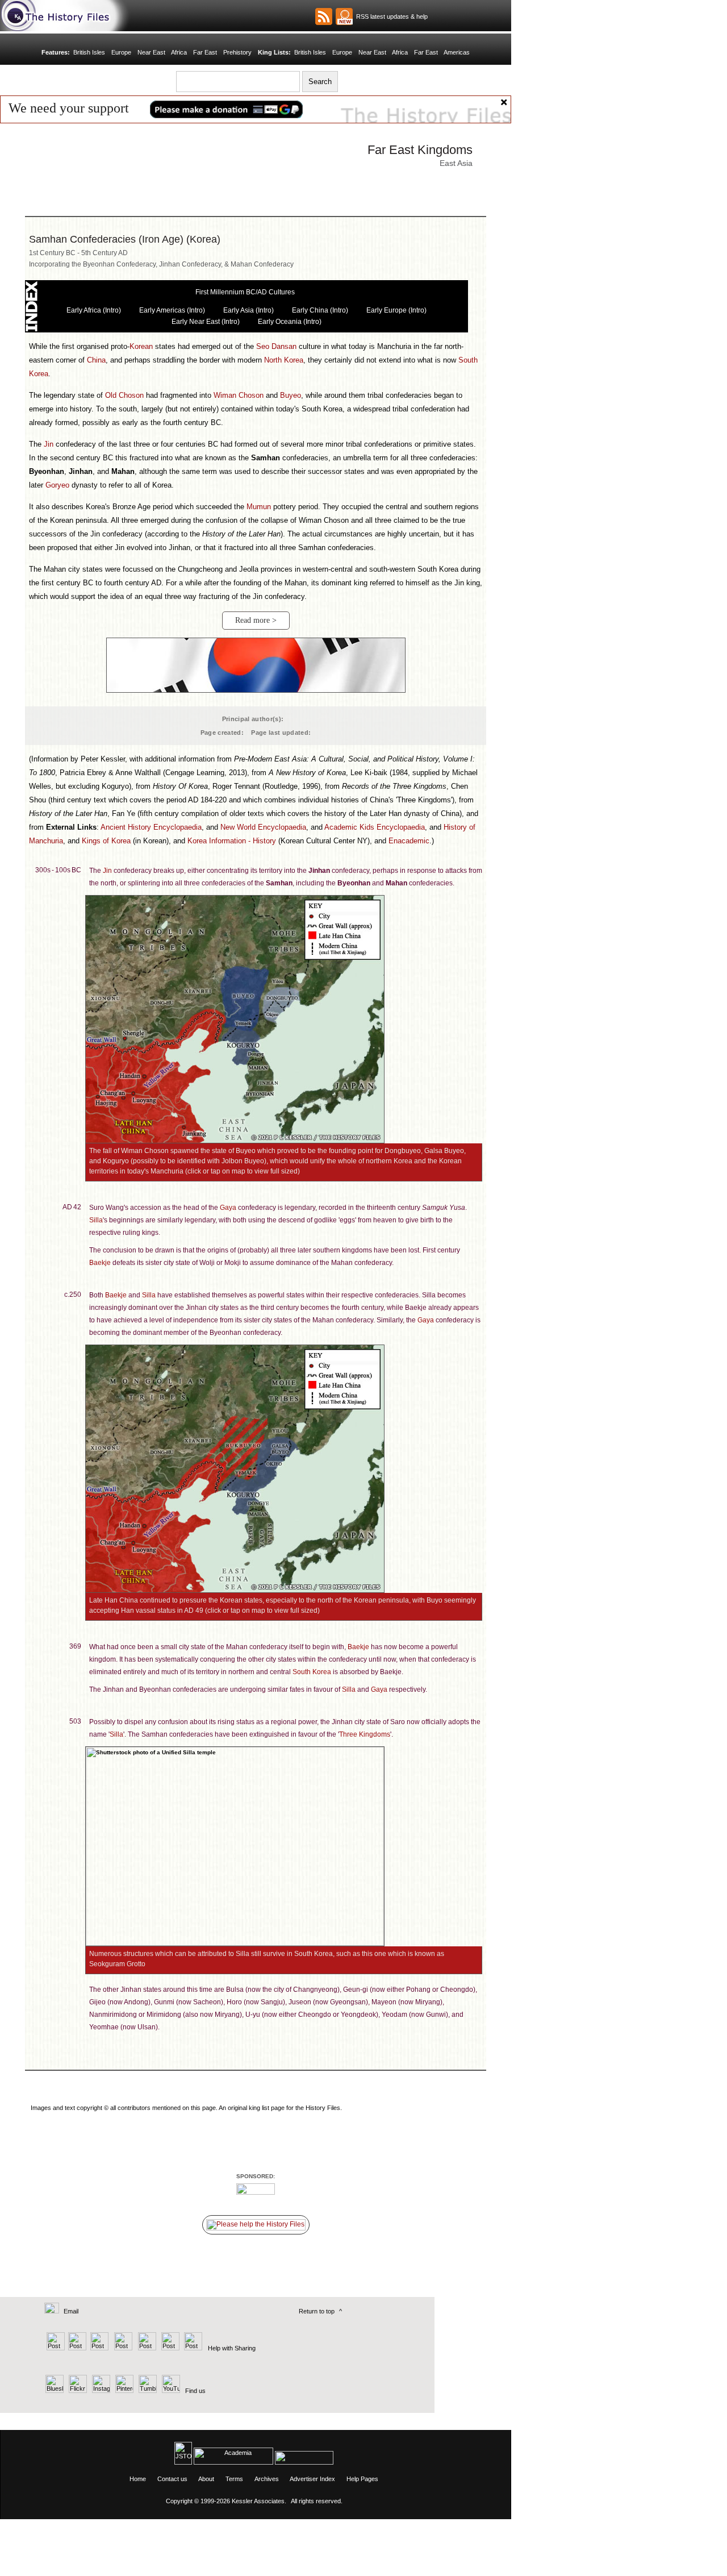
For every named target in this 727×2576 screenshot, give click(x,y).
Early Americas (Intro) (172, 310)
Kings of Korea (106, 841)
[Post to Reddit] (169, 2348)
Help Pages (362, 2479)
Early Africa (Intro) (94, 310)
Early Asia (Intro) (248, 310)
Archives (267, 2479)
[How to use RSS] (344, 16)
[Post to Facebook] (122, 2348)
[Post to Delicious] (77, 2348)
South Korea (312, 1672)
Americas (457, 52)
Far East (205, 52)
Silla (96, 1220)
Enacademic (409, 841)
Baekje (100, 1263)
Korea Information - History (232, 841)
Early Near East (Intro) (206, 322)
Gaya (228, 1208)
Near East (151, 52)
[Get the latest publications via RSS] (324, 16)
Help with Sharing (232, 2348)
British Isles (89, 52)
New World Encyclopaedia (263, 827)
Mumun (259, 507)
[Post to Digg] (99, 2348)
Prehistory (237, 52)
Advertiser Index (312, 2479)
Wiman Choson (239, 395)
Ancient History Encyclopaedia (151, 827)
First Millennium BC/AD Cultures (245, 292)
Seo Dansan (276, 346)
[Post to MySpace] (146, 2348)
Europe (121, 52)
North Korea (284, 360)
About (206, 2479)
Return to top (317, 2311)
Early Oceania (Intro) (290, 322)
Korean (141, 346)
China (96, 360)
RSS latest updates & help (390, 16)
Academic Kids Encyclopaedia (375, 827)
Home (138, 2479)
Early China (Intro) (320, 310)
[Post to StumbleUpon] (192, 2348)
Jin (49, 444)
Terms (234, 2479)
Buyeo (291, 395)
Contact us (172, 2479)
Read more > (256, 620)
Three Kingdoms (365, 1734)
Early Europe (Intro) (396, 310)
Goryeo (57, 485)
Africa (179, 52)
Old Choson (124, 395)
